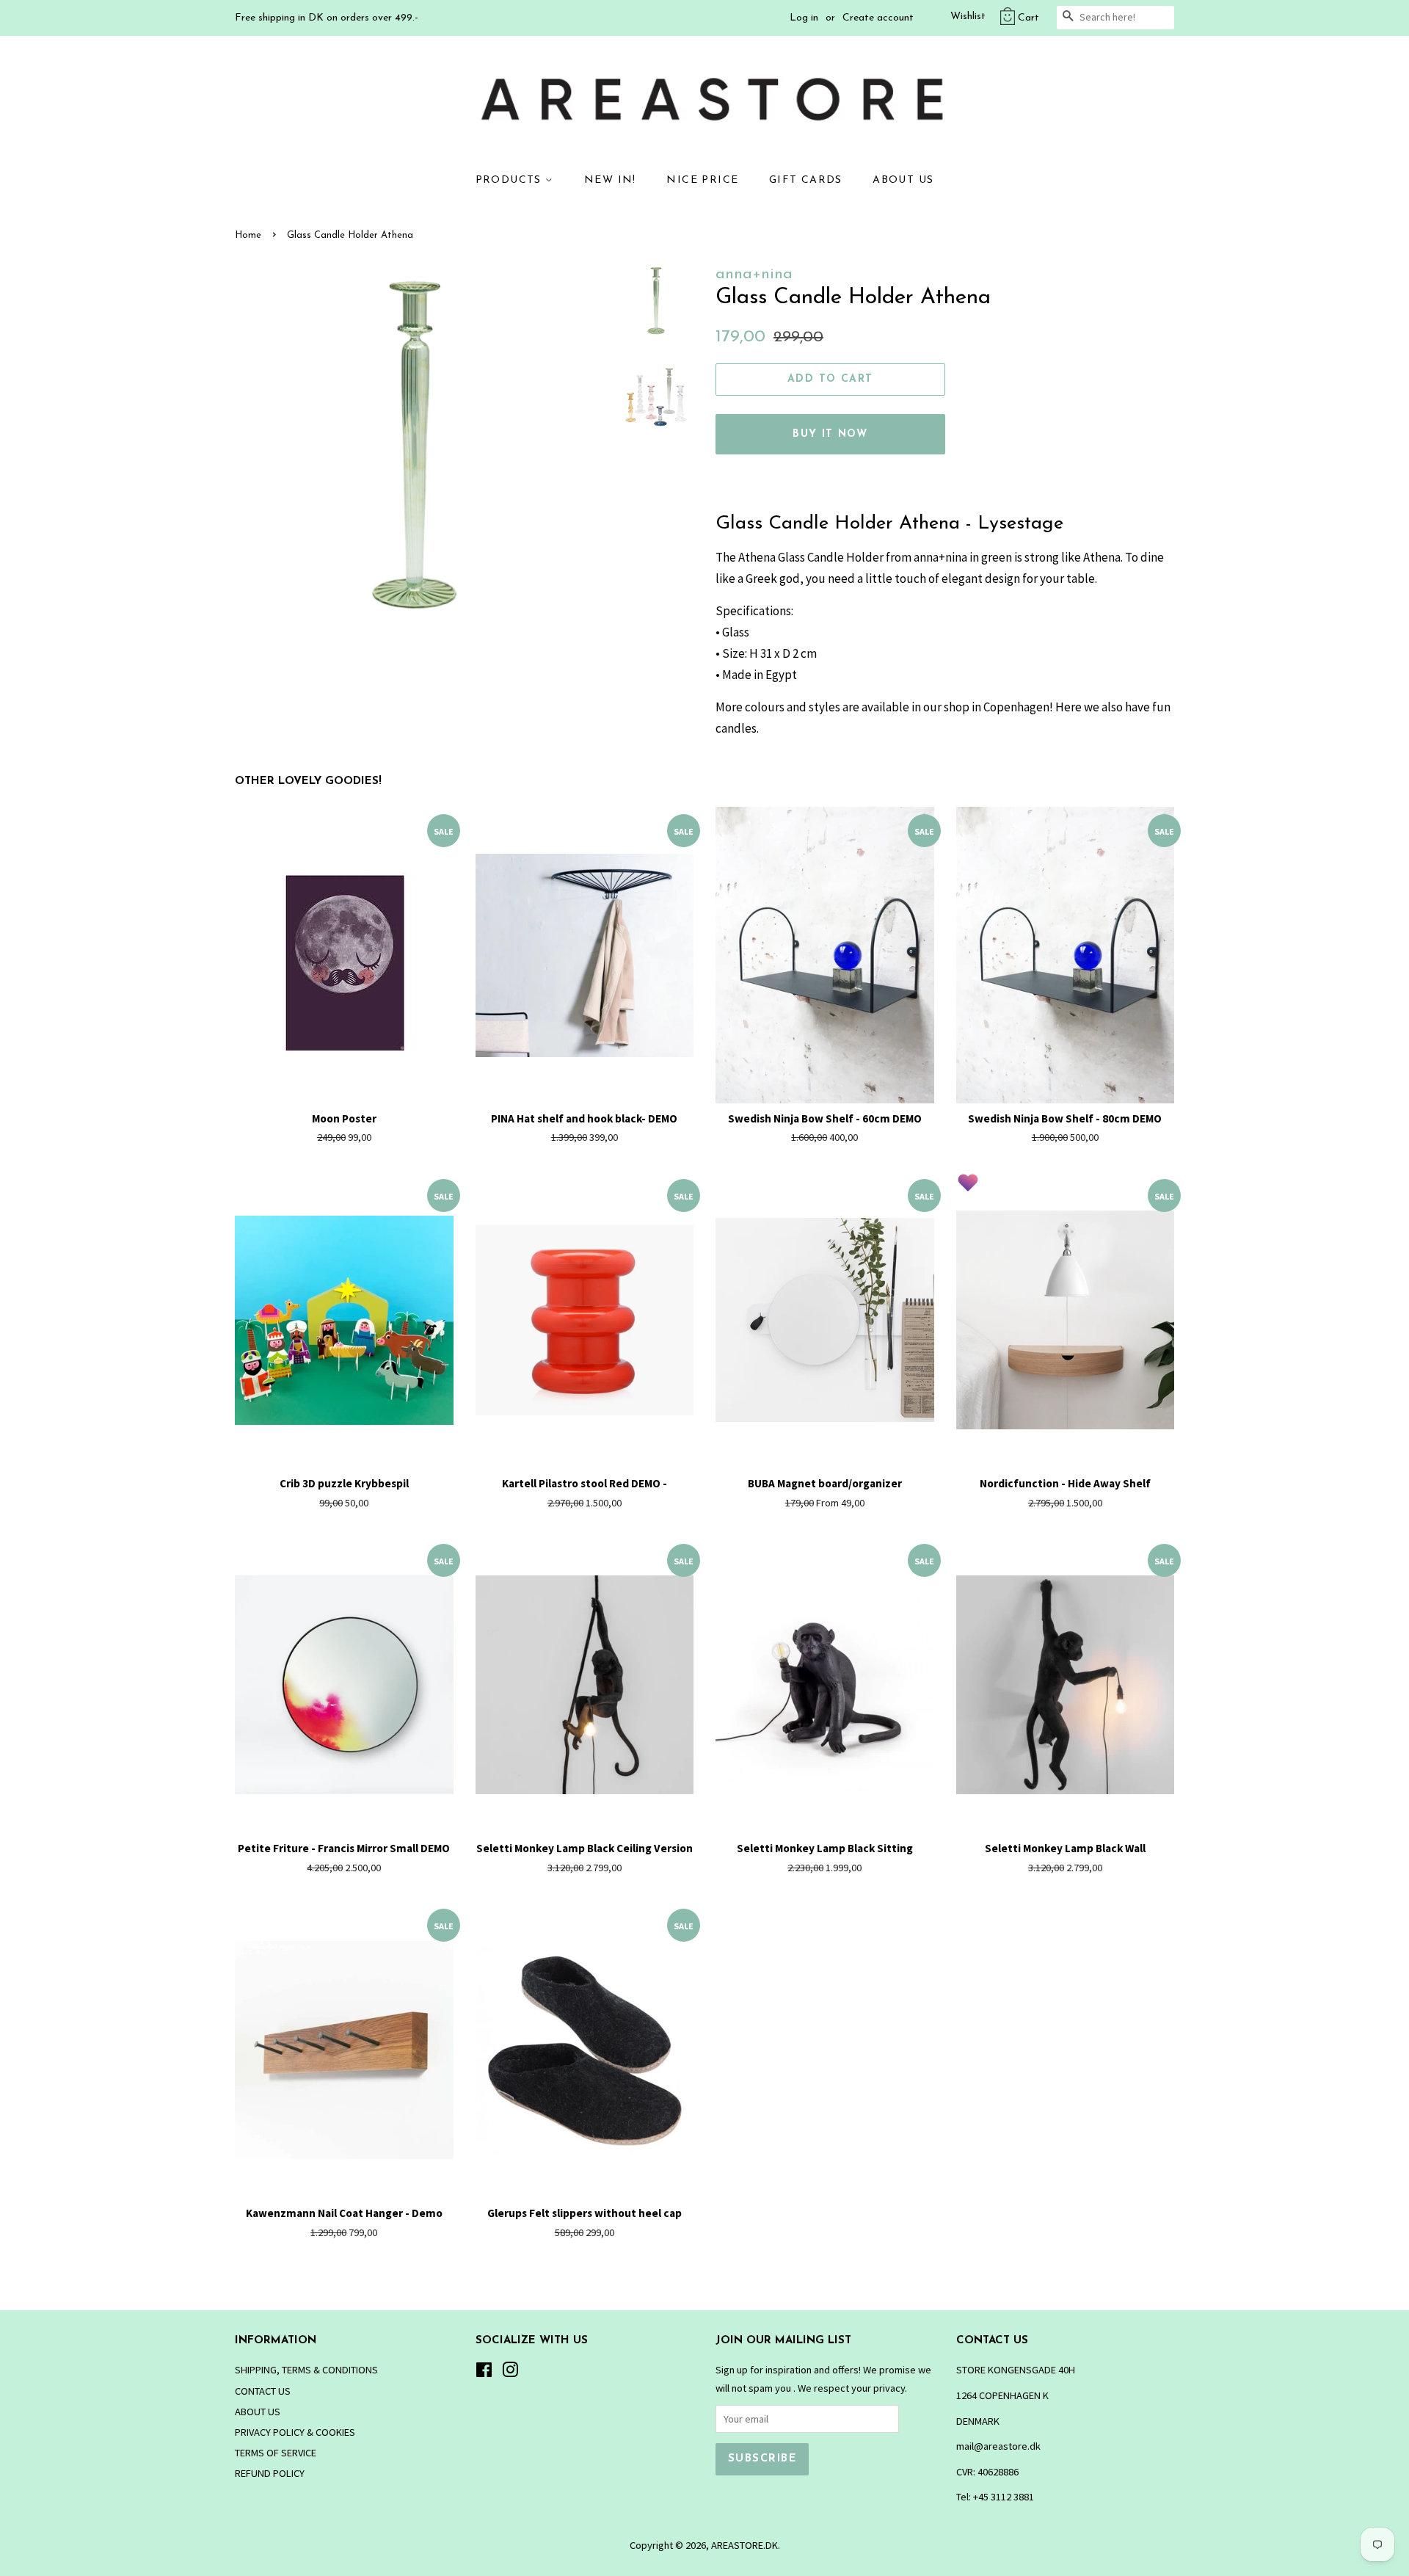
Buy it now (830, 434)
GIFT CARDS (806, 180)
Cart (1028, 18)
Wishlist (968, 17)
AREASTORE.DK (744, 2545)
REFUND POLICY (270, 2473)
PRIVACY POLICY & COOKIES (295, 2432)
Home (248, 235)
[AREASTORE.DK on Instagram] (510, 2373)
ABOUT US (903, 180)
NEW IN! (610, 180)
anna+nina (754, 274)
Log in (804, 18)
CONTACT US (263, 2391)
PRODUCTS (511, 180)
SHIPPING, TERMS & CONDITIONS (306, 2370)
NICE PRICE (702, 180)
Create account (878, 18)
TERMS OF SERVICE (276, 2453)
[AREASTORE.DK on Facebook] (484, 2373)
